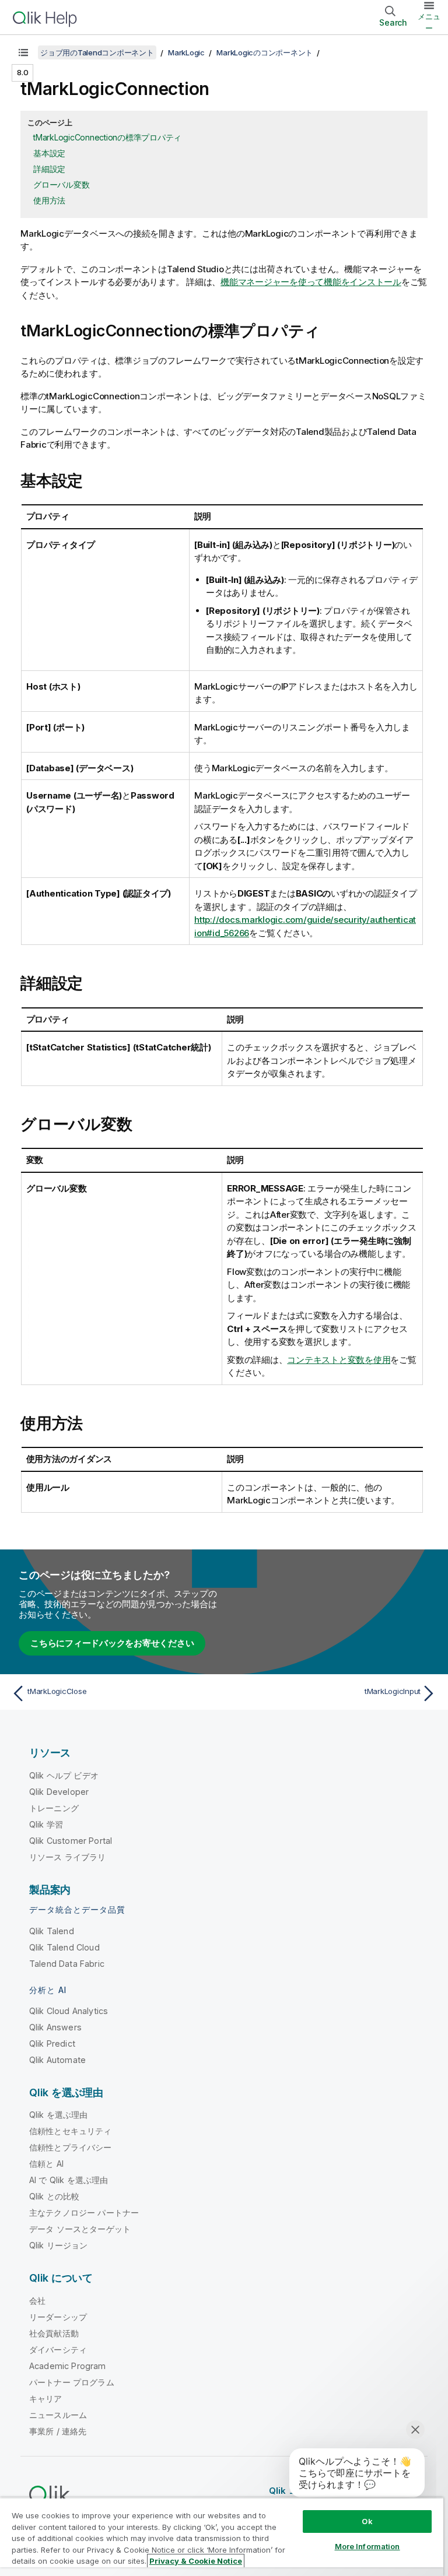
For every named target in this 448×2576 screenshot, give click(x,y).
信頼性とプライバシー (71, 2147)
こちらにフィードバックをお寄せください (112, 1643)
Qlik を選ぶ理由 (59, 2115)
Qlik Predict (52, 2043)
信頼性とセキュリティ (71, 2131)
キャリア (46, 2398)
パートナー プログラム (72, 2382)
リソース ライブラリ (68, 1857)
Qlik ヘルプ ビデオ (64, 1775)
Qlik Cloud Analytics (69, 2011)
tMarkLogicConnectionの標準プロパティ (107, 137)
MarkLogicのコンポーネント (265, 52)
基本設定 (49, 153)
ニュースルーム (58, 2415)
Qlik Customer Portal (71, 1841)
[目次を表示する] (23, 52)
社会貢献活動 (54, 2333)
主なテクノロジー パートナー (84, 2213)
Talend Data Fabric (67, 1964)
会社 (37, 2301)
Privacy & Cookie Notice (196, 2561)
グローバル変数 (61, 184)
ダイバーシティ (58, 2350)
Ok (367, 2521)
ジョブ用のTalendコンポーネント (97, 52)
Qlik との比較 (54, 2196)
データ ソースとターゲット (80, 2229)
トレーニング (54, 1808)
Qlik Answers (55, 2027)
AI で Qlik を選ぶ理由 (69, 2180)
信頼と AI (46, 2164)
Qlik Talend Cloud (64, 1947)
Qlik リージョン (59, 2245)
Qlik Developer (59, 1792)
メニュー (429, 22)
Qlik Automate (57, 2060)
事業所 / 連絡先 (58, 2431)
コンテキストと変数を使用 (339, 1360)
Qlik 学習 (46, 1824)
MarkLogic (186, 52)
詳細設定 (49, 169)
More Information (367, 2546)
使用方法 (49, 200)
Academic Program (68, 2366)
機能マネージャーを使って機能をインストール (311, 282)
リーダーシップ (58, 2317)
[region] (222, 2537)
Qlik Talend (52, 1931)
